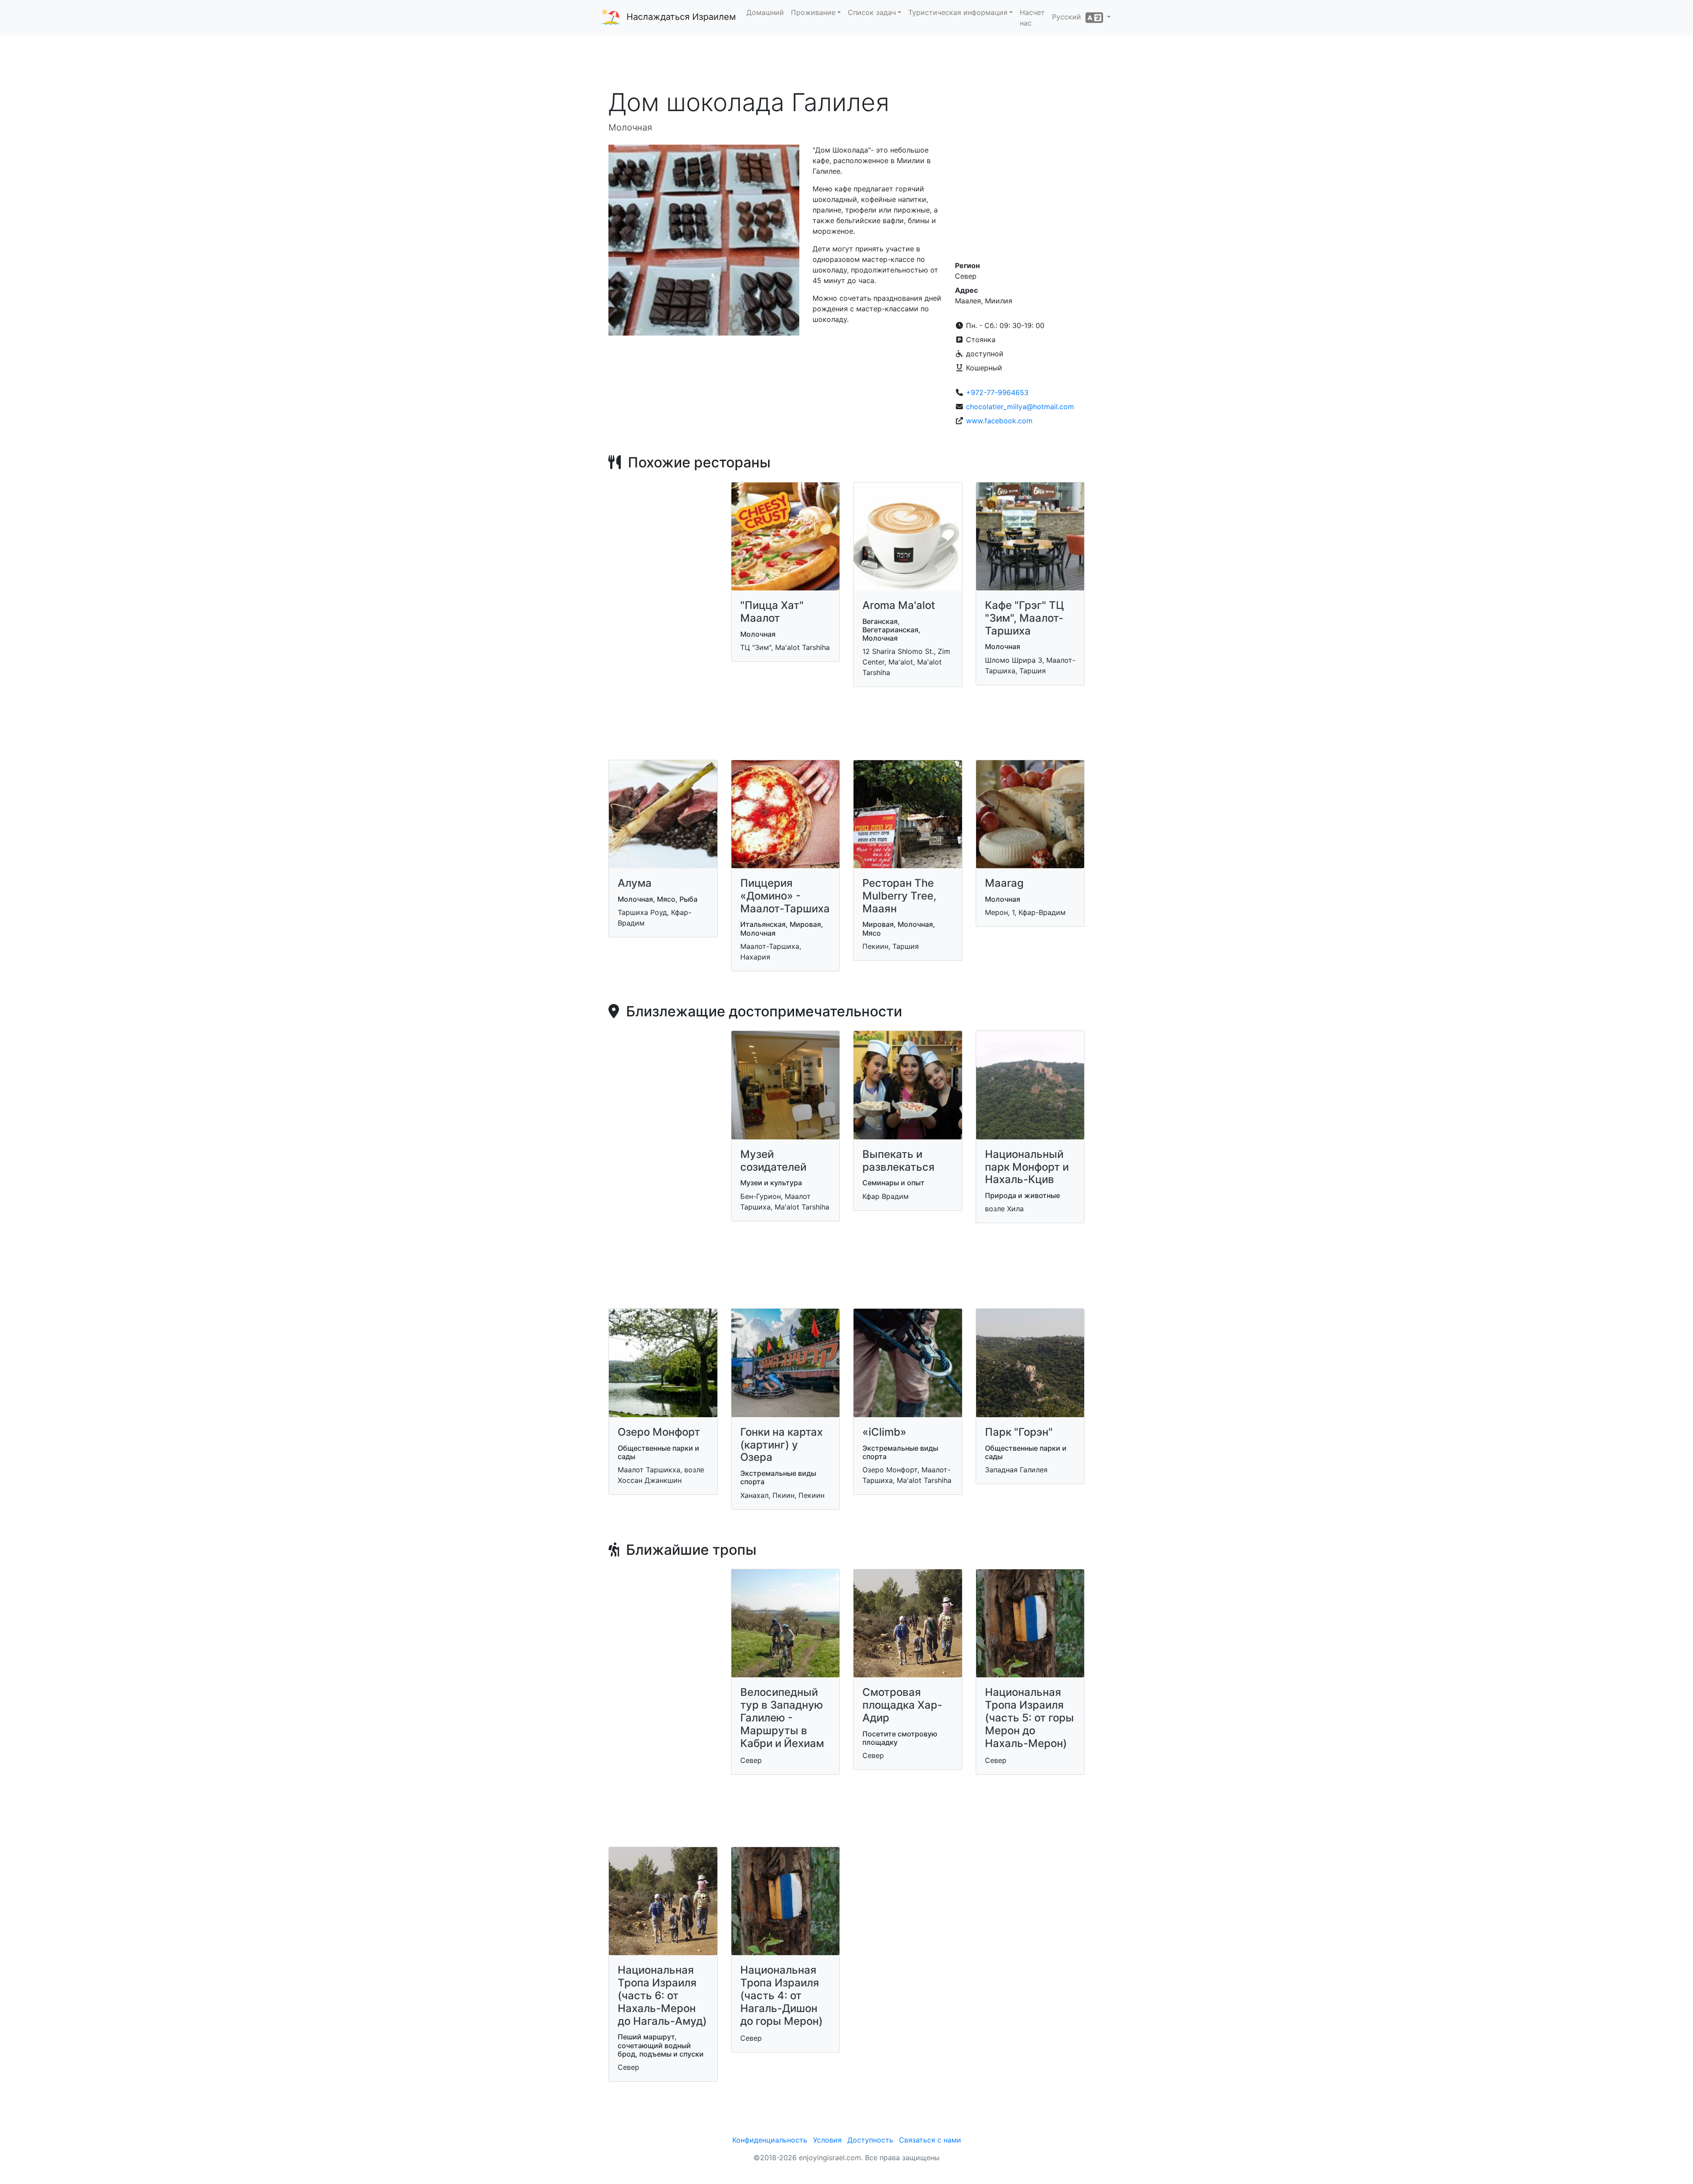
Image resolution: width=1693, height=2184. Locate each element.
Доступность (870, 2140)
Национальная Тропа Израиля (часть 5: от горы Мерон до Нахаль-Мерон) (1029, 1717)
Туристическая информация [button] (958, 12)
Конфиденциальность (770, 2140)
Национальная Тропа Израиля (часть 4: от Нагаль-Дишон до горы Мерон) (781, 1995)
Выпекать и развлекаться (899, 1161)
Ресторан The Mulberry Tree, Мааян (899, 896)
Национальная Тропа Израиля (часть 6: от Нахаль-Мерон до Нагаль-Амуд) (662, 1995)
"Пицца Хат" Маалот (772, 612)
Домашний (765, 12)
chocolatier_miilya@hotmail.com (1020, 407)
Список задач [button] (872, 12)
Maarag (1004, 883)
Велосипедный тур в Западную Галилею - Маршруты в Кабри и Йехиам (782, 1717)
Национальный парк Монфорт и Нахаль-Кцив (1027, 1167)
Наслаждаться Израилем (681, 17)
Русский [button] (1069, 17)
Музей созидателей (773, 1161)
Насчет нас (1032, 18)
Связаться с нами (930, 2140)
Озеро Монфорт (659, 1432)
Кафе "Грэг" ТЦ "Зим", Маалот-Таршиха (1024, 618)
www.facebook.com (999, 421)
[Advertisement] (846, 61)
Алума (635, 883)
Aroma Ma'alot (899, 605)
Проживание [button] (813, 12)
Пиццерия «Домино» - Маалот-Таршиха (785, 896)
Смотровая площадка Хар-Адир (902, 1705)
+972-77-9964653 (997, 392)
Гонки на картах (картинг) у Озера (781, 1445)
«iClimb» (884, 1432)
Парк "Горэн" (1019, 1432)
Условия (827, 2140)
